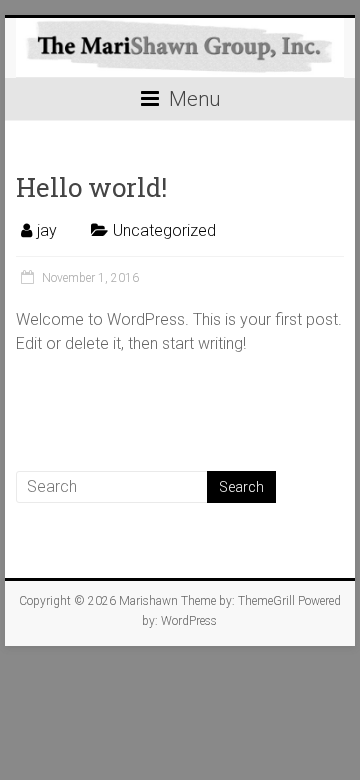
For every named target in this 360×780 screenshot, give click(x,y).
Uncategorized (164, 230)
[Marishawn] (179, 48)
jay (47, 230)
